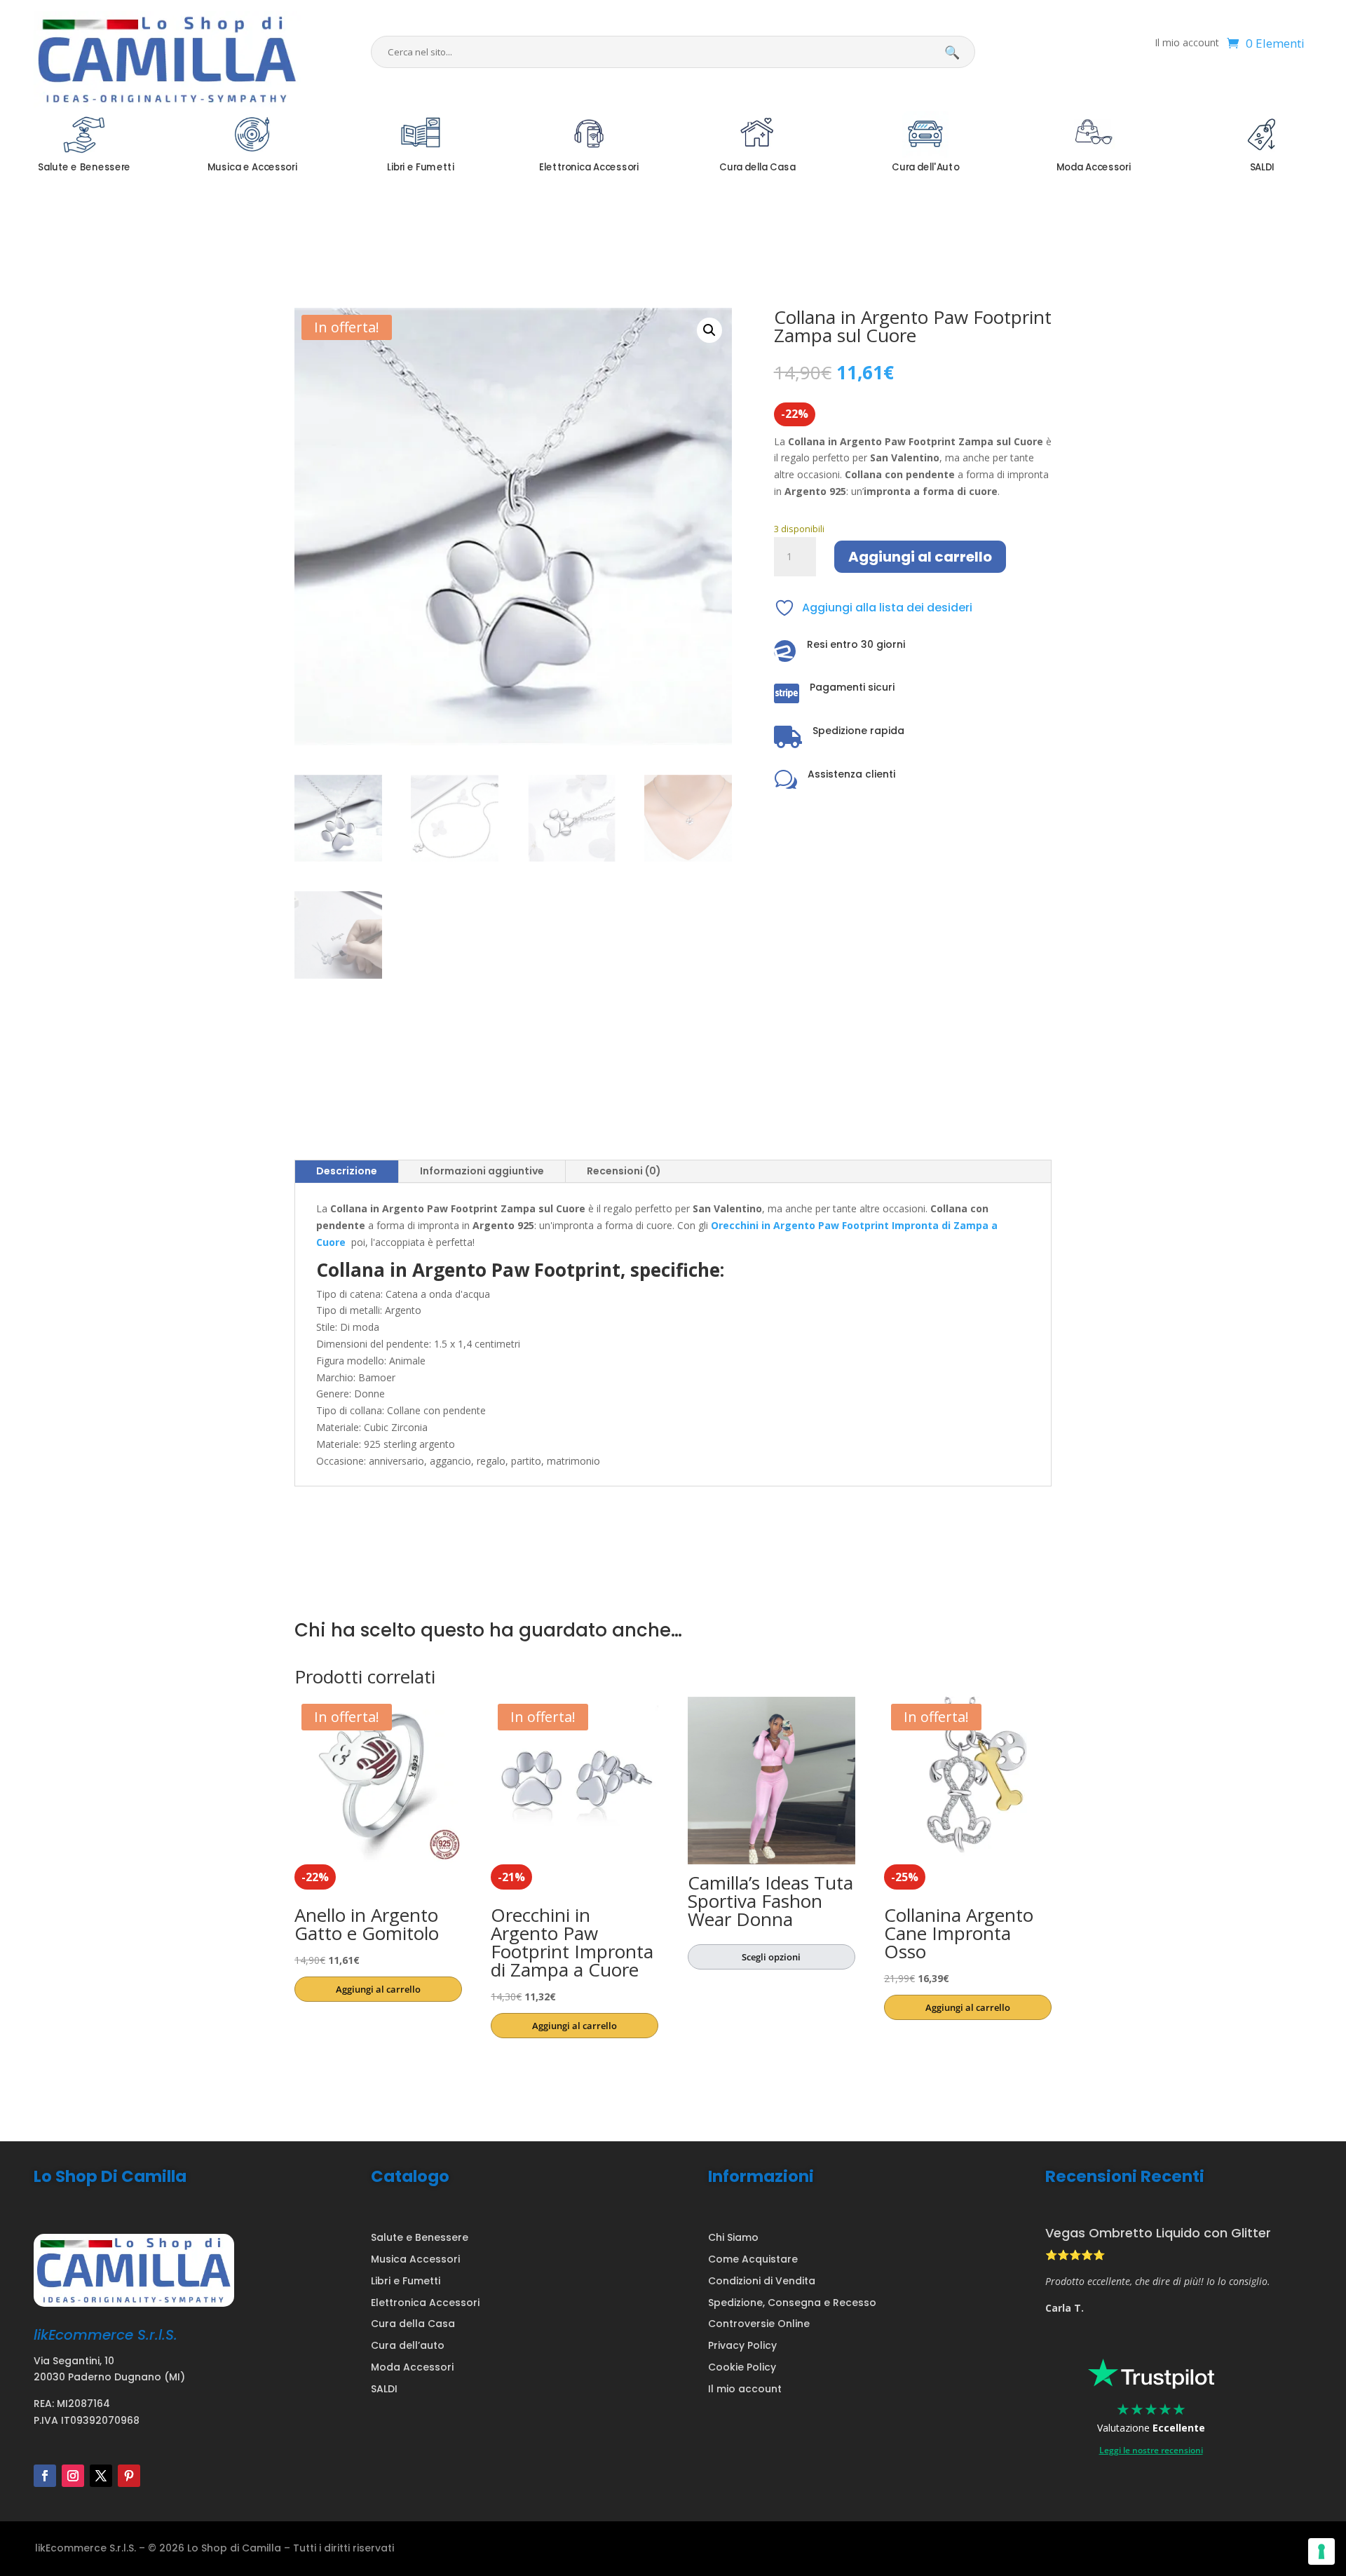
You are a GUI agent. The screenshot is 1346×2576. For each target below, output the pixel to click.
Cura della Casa (413, 2324)
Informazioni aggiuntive (482, 1171)
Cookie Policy (742, 2367)
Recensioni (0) (624, 1171)
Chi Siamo (733, 2237)
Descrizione (347, 1171)
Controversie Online (759, 2324)
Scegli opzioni (771, 1957)
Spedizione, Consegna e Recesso (792, 2303)
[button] (709, 330)
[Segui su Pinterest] (129, 2476)
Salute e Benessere (420, 2237)
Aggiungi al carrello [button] (378, 1989)
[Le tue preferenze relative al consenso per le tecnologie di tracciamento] (1321, 2551)
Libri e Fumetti (406, 2281)
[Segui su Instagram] (73, 2476)
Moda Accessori (412, 2367)
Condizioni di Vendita (762, 2281)
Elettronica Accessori (425, 2303)
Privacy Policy (742, 2345)
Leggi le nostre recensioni (1151, 2450)
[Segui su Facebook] (45, 2476)
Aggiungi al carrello (920, 557)
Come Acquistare (753, 2259)
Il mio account (1187, 43)
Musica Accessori (415, 2259)
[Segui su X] (101, 2476)
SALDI (384, 2389)
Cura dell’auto (408, 2345)
